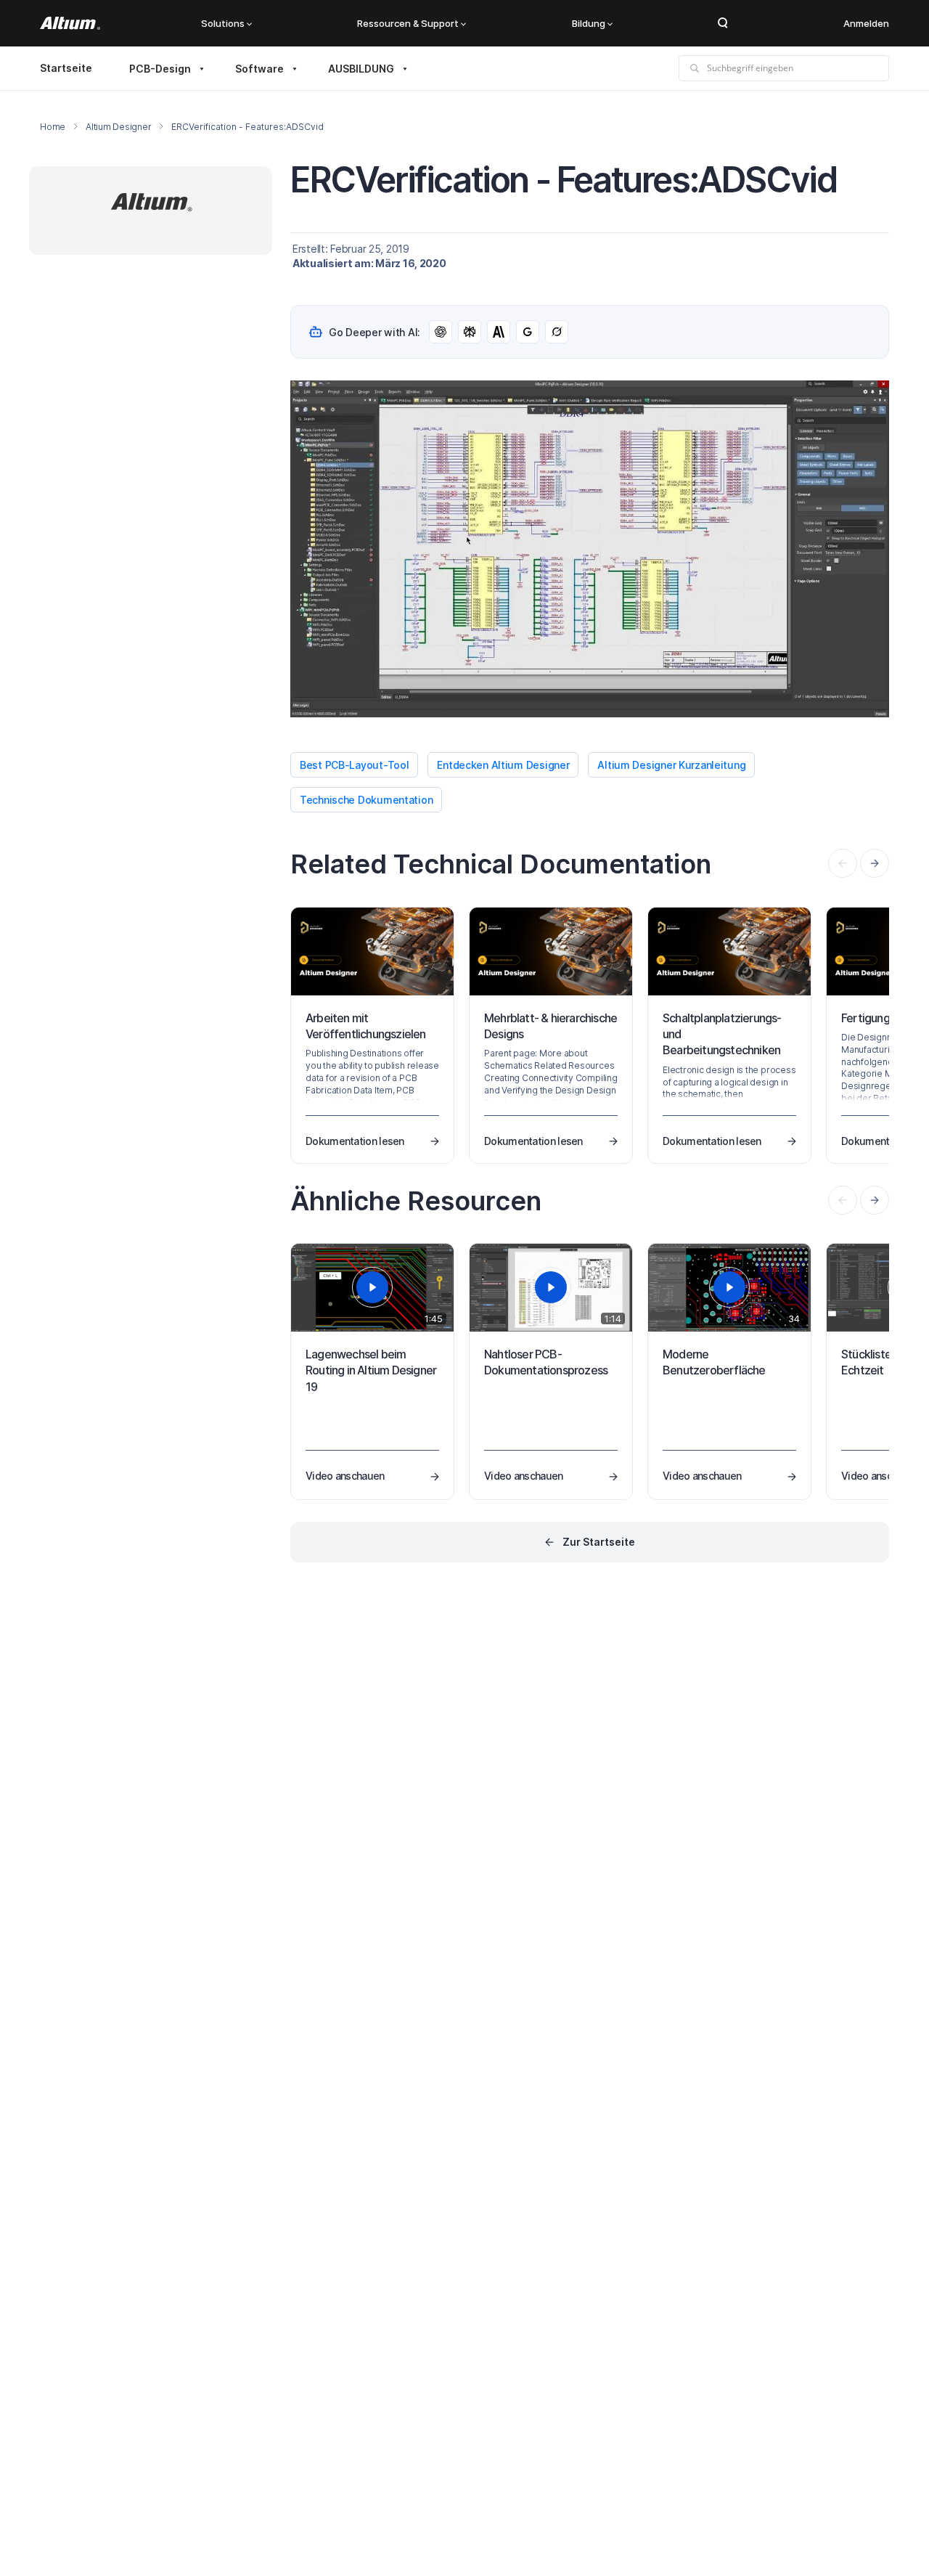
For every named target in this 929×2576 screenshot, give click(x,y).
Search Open (723, 23)
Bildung (589, 23)
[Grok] (557, 332)
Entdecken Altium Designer (503, 765)
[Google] (528, 332)
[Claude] (499, 332)
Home (53, 127)
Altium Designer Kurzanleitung (671, 765)
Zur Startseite (599, 1542)
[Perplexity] (470, 332)
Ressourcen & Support (408, 23)
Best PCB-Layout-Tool (354, 765)
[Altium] (70, 23)
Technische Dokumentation (366, 800)
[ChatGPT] (441, 332)
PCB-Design (160, 69)
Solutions (223, 23)
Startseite (66, 68)
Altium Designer (118, 127)
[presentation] (875, 863)
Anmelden (866, 23)
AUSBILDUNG (361, 69)
